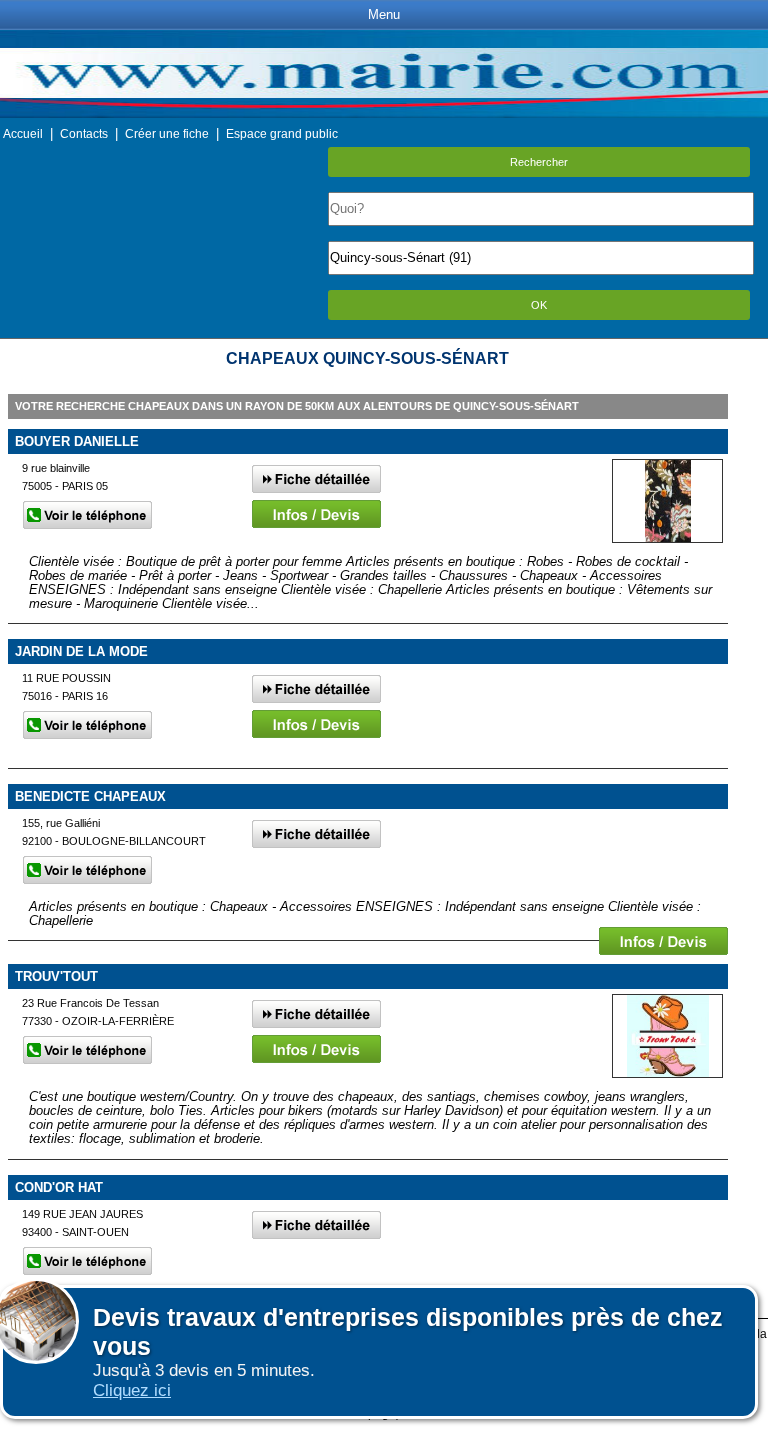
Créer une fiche (167, 134)
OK (539, 305)
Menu (384, 14)
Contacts (84, 134)
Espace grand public (282, 134)
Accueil (23, 134)
